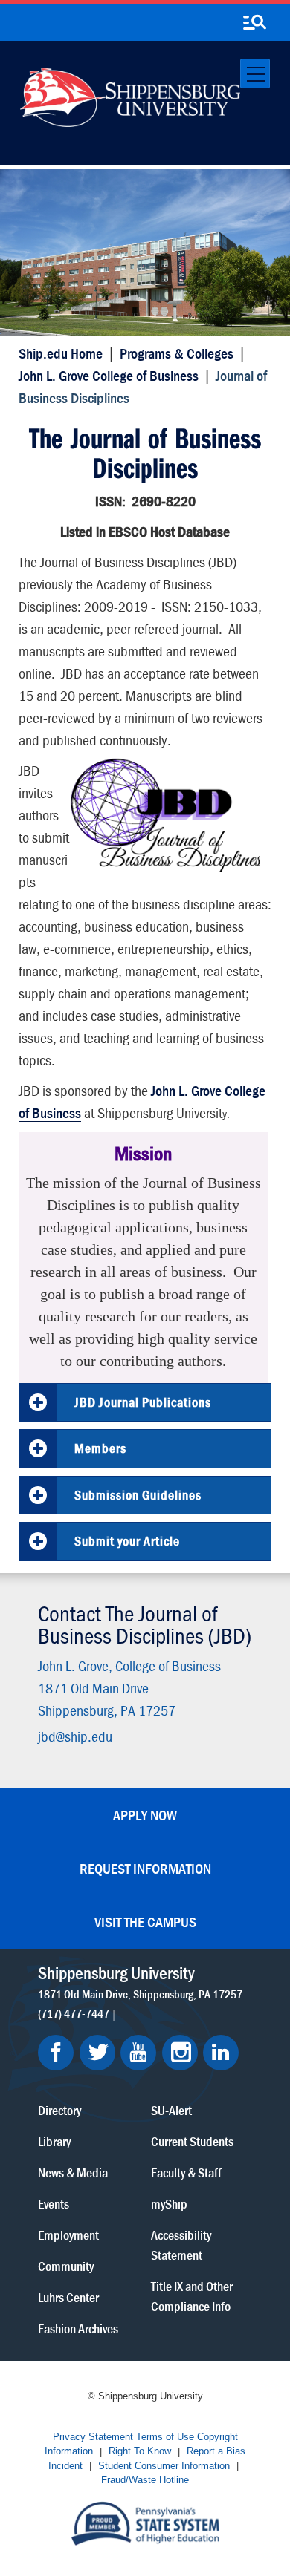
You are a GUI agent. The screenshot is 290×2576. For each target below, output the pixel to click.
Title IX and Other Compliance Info (192, 2296)
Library (54, 2141)
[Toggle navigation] (255, 73)
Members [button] (100, 1448)
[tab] (145, 1403)
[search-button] (254, 23)
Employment (68, 2235)
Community (66, 2266)
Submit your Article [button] (127, 1541)
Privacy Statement (93, 2437)
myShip (169, 2204)
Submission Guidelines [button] (138, 1495)
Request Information (145, 1868)
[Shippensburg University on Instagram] (180, 2053)
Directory (59, 2110)
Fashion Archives (78, 2328)
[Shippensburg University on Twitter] (97, 2053)
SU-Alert (171, 2110)
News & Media (73, 2173)
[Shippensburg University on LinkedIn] (221, 2053)
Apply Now (145, 1815)
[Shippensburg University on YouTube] (138, 2053)
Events (54, 2204)
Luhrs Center (68, 2297)
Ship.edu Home (61, 353)
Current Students (192, 2141)
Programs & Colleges (177, 353)
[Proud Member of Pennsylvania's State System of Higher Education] (145, 2522)
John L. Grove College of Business (109, 375)
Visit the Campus (145, 1922)
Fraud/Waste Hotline (145, 2481)
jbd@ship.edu (75, 1736)
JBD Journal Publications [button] (143, 1402)
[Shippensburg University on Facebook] (56, 2053)
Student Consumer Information (164, 2466)
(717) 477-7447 (74, 2013)
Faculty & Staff (186, 2173)
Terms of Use (165, 2437)
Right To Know (140, 2452)
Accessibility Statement (181, 2245)
